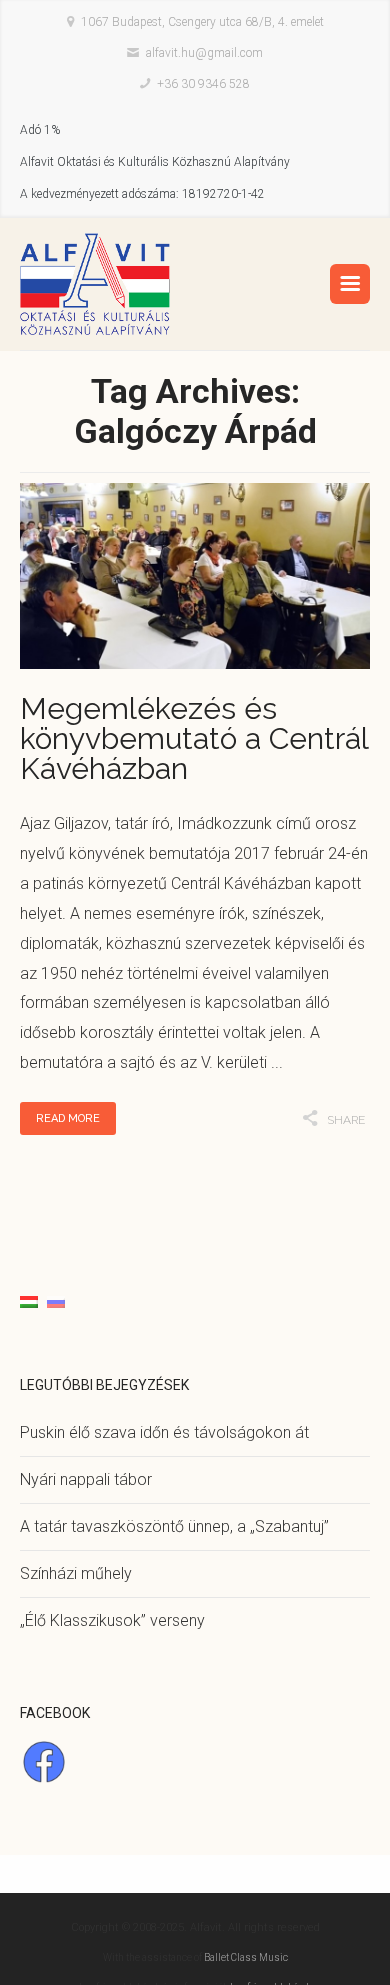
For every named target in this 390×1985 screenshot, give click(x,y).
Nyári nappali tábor (86, 1479)
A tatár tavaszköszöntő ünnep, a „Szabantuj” (174, 1526)
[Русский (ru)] (56, 1300)
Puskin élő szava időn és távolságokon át (164, 1432)
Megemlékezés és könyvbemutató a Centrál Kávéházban (194, 738)
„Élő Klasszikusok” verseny (112, 1620)
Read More (68, 1118)
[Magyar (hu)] (29, 1300)
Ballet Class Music (246, 1957)
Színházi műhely (76, 1573)
